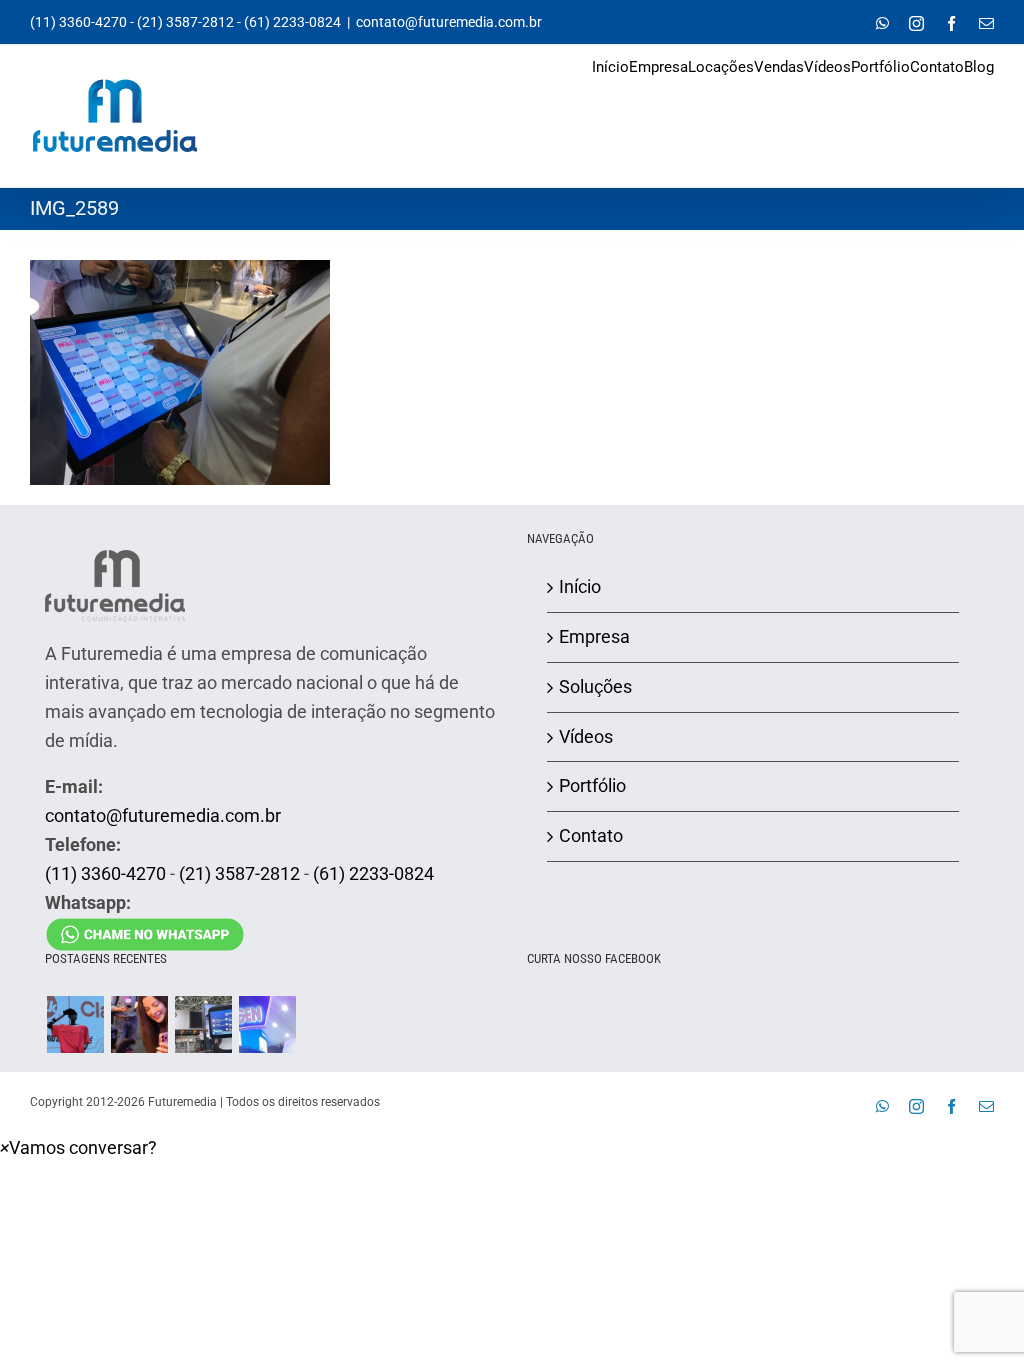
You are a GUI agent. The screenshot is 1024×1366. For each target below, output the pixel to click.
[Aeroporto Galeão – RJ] (203, 1024)
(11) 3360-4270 (78, 22)
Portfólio (592, 785)
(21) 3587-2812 (185, 22)
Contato (591, 835)
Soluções (595, 686)
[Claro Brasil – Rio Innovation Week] (139, 1024)
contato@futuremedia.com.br (449, 22)
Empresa (594, 636)
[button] (78, 1147)
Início (580, 586)
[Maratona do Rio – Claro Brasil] (75, 1024)
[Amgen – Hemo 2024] (267, 1024)
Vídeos (586, 736)
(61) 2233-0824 (292, 22)
